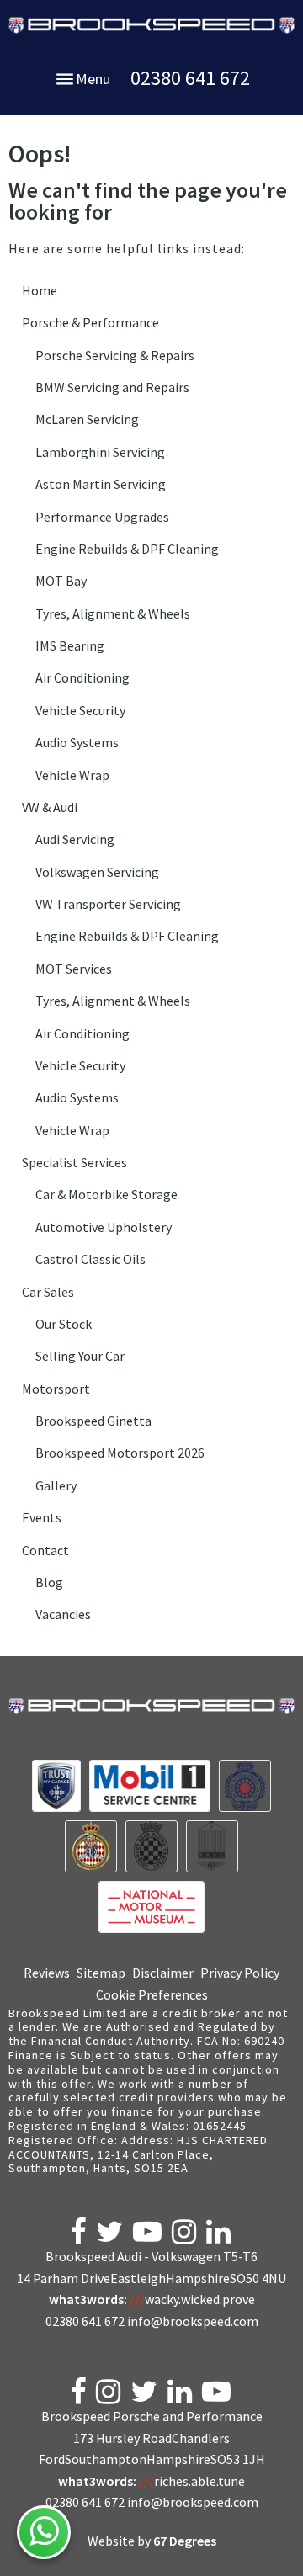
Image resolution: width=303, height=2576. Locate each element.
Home (40, 290)
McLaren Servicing (87, 419)
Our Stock (64, 1324)
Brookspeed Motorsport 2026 (120, 1453)
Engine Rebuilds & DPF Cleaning (127, 549)
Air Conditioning (82, 677)
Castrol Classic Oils (90, 1259)
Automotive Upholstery (104, 1227)
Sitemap (101, 1973)
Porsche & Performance (90, 322)
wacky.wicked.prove (192, 2299)
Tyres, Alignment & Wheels (113, 613)
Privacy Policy (240, 1973)
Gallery (56, 1485)
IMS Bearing (70, 645)
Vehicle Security (80, 710)
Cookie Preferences (152, 1994)
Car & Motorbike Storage (106, 1194)
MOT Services (74, 969)
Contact (45, 1550)
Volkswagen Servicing (97, 872)
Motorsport (56, 1389)
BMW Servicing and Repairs (112, 387)
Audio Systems (77, 742)
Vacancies (63, 1614)
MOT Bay (61, 581)
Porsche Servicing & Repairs (115, 355)
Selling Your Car (80, 1356)
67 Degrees (185, 2541)
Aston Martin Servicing (101, 484)
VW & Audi (50, 807)
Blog (49, 1582)
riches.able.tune (192, 2481)
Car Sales (48, 1292)
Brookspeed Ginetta (93, 1421)
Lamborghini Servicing (100, 452)
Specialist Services (74, 1162)
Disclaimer (163, 1973)
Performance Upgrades (102, 517)
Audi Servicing (75, 839)
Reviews (47, 1973)
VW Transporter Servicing (108, 904)
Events (42, 1517)
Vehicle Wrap (72, 775)
